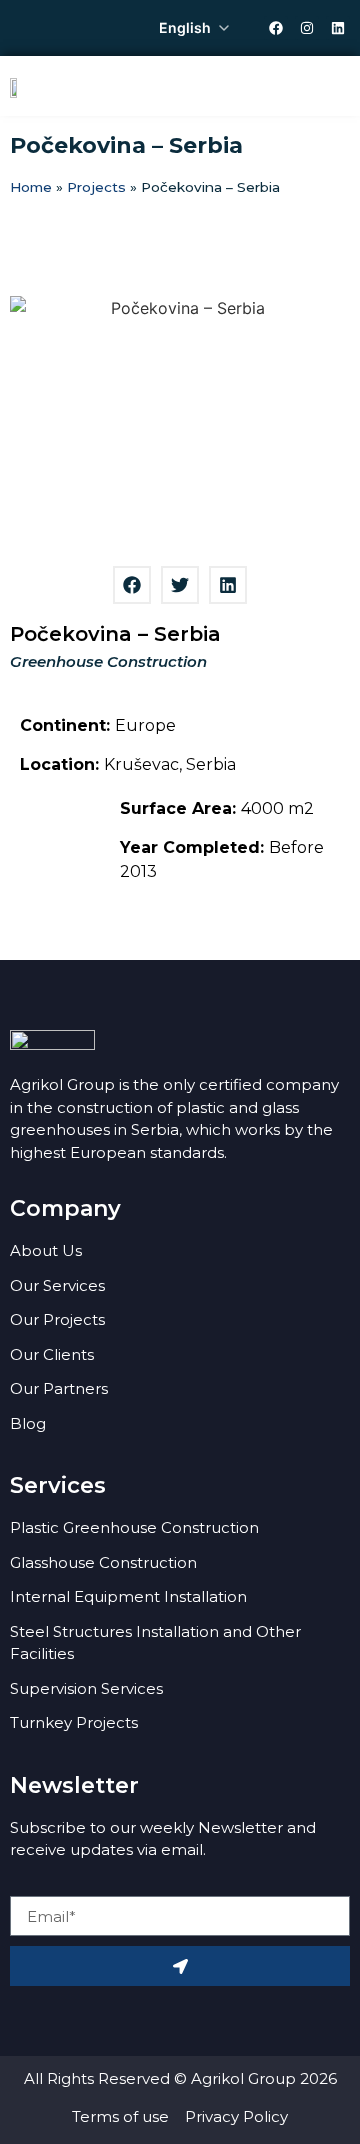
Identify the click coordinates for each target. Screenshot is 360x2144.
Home (31, 187)
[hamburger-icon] (327, 86)
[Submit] (180, 1966)
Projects (96, 187)
